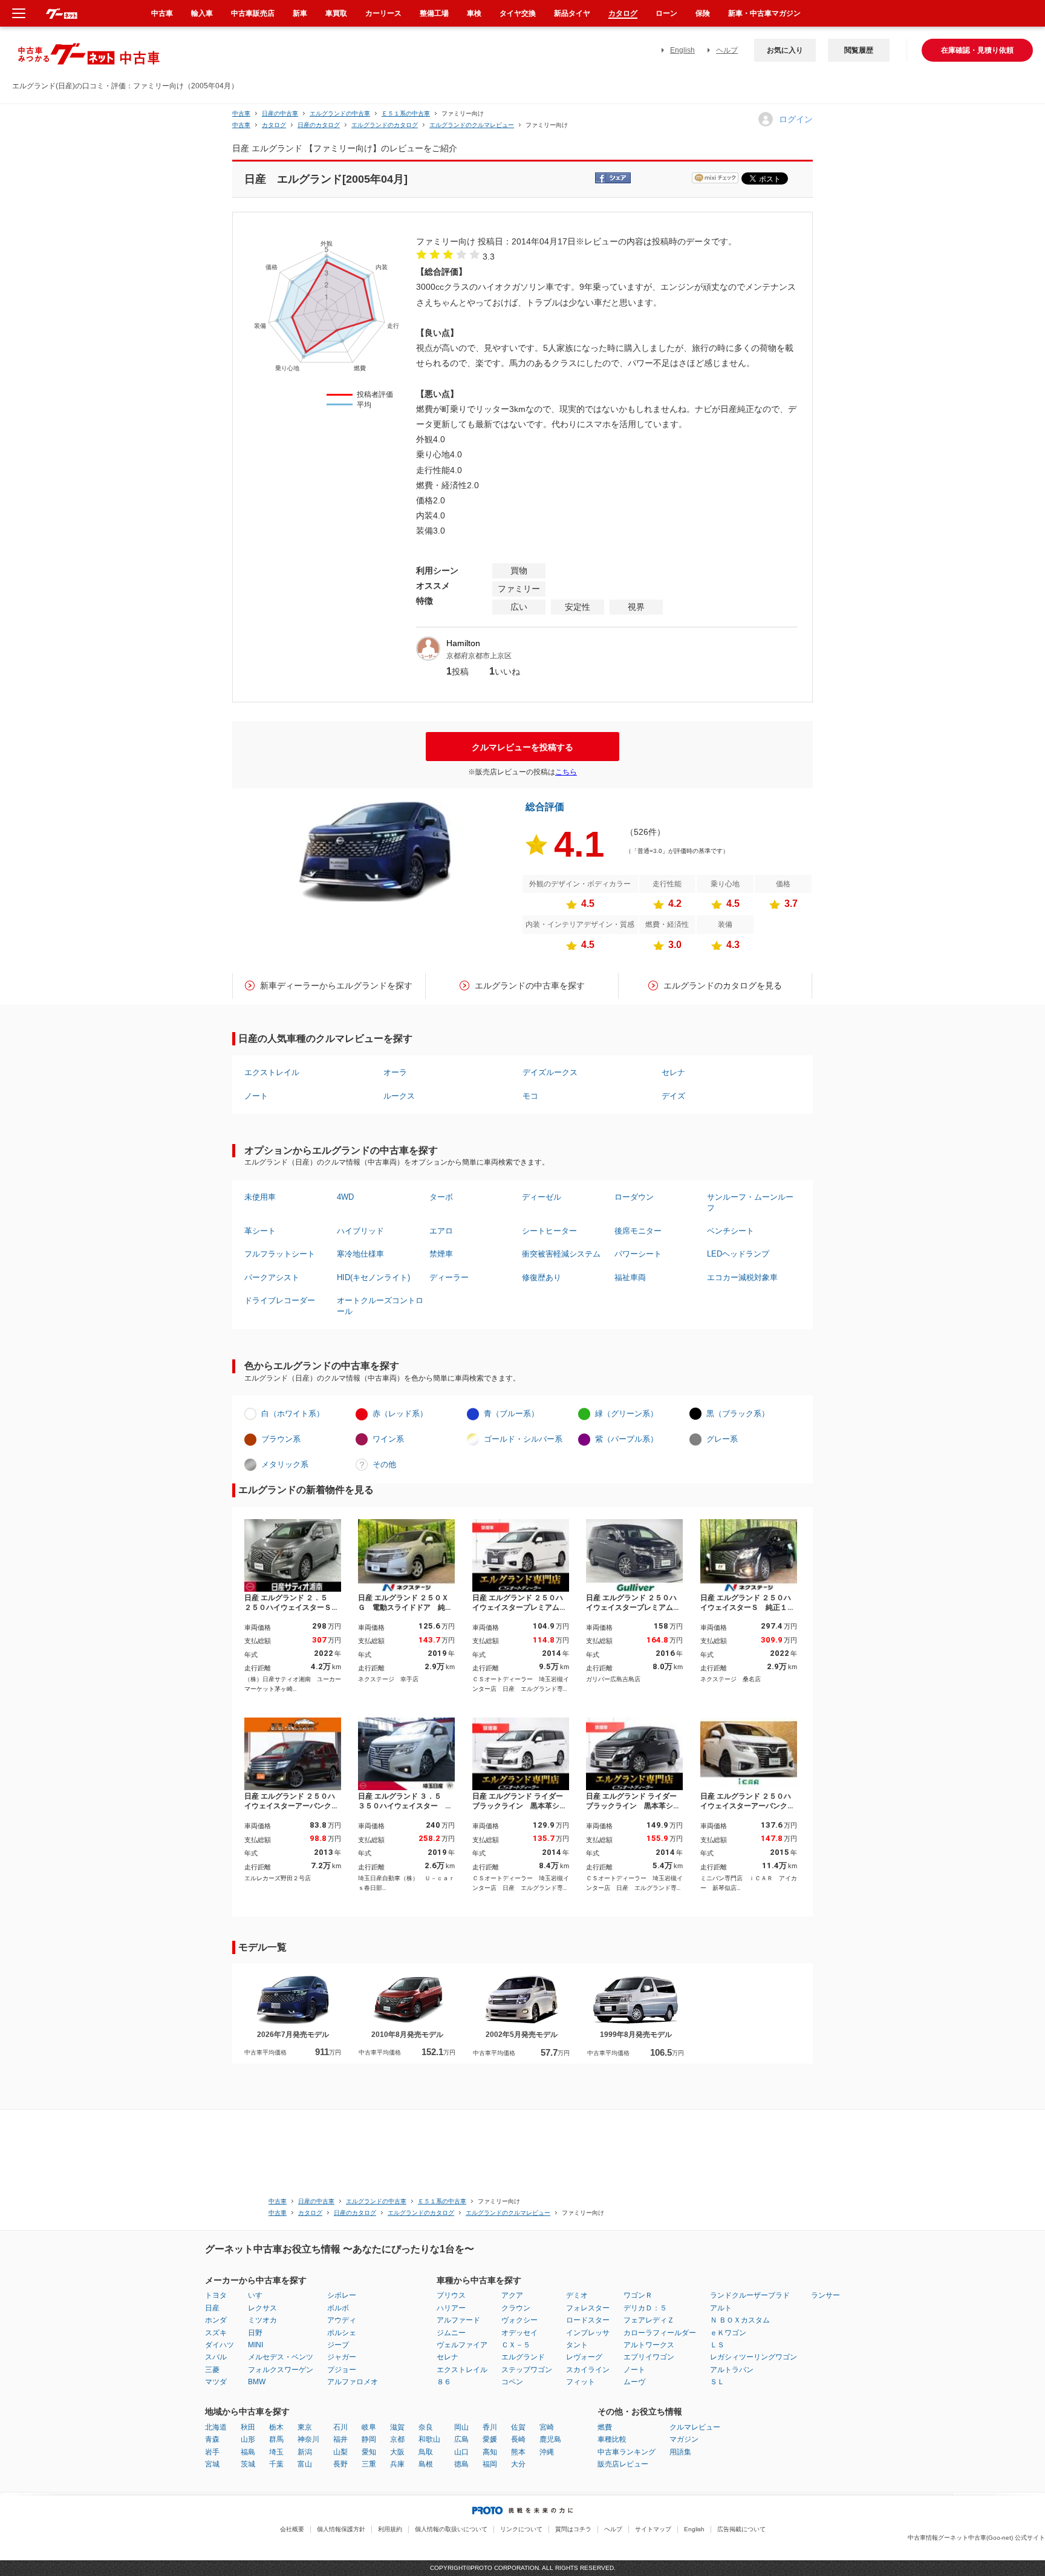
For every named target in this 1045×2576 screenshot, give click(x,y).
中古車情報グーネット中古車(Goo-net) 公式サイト (976, 2538)
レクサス (262, 2308)
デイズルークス (550, 1072)
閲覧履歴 (859, 50)
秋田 (248, 2427)
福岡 (490, 2464)
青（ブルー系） (511, 1414)
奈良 (426, 2427)
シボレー (342, 2295)
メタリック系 (285, 1464)
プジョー (342, 2370)
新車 (300, 13)
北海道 (216, 2427)
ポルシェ (342, 2333)
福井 (340, 2439)
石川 (340, 2427)
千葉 (276, 2464)
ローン (666, 13)
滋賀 (397, 2427)
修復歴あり (542, 1277)
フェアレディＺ (649, 2320)
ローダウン (634, 1197)
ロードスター (588, 2320)
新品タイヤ (572, 13)
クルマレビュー (695, 2427)
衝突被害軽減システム (561, 1254)
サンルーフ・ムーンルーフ (750, 1202)
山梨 (340, 2452)
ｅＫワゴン (728, 2333)
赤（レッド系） (400, 1414)
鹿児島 (550, 2439)
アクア (512, 2295)
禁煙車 (441, 1254)
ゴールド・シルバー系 (523, 1439)
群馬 (276, 2439)
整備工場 (434, 13)
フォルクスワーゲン (281, 2370)
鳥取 (426, 2452)
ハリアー (451, 2308)
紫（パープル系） (627, 1439)
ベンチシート (731, 1231)
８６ (444, 2382)
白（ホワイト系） (293, 1414)
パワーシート (638, 1254)
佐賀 (518, 2427)
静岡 (369, 2439)
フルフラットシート (280, 1254)
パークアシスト (272, 1277)
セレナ (673, 1072)
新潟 (305, 2452)
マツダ (216, 2382)
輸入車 (202, 13)
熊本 (518, 2452)
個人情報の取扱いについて (451, 2529)
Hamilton (463, 643)
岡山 (461, 2427)
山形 (248, 2439)
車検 (474, 13)
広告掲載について (741, 2529)
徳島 (461, 2464)
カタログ (623, 13)
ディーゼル (542, 1197)
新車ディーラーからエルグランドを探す (336, 986)
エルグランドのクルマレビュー (472, 125)
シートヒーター (549, 1231)
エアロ (441, 1231)
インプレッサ (588, 2333)
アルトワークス (649, 2345)
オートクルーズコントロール (380, 1306)
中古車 (241, 113)
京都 (397, 2439)
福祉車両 (630, 1277)
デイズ (673, 1096)
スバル (216, 2357)
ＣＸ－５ (516, 2345)
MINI (256, 2345)
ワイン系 (388, 1439)
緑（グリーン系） (627, 1414)
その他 (384, 1464)
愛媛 (490, 2439)
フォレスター (588, 2308)
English (682, 50)
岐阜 (369, 2427)
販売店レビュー (623, 2464)
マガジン (684, 2439)
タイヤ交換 (518, 13)
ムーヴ (634, 2382)
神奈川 (308, 2439)
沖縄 (547, 2452)
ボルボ (338, 2308)
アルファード (458, 2320)
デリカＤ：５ (645, 2308)
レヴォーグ (584, 2357)
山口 (461, 2452)
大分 (518, 2464)
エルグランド (523, 2357)
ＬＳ (717, 2345)
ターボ (441, 1197)
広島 (461, 2439)
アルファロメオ (353, 2382)
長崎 (518, 2439)
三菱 (212, 2370)
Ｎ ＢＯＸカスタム (740, 2320)
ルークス (399, 1096)
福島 (248, 2452)
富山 (305, 2464)
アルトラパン (732, 2370)
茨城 (248, 2464)
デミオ (577, 2295)
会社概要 (292, 2529)
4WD (345, 1197)
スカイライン (588, 2370)
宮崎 (547, 2427)
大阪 (397, 2452)
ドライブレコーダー (280, 1300)
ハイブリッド (360, 1231)
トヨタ (216, 2295)
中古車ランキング (627, 2452)
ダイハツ (220, 2345)
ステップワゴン (527, 2370)
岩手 (212, 2452)
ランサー (825, 2295)
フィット (581, 2382)
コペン (512, 2382)
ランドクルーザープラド (750, 2295)
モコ (530, 1096)
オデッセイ (519, 2333)
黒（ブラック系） (738, 1414)
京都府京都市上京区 (479, 656)
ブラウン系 (281, 1439)
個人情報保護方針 (341, 2529)
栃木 (276, 2427)
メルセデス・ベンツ (281, 2357)
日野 (255, 2333)
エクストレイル (272, 1072)
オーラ (395, 1072)
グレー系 (722, 1439)
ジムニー (451, 2333)
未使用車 (260, 1197)
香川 (490, 2427)
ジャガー (342, 2357)
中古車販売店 (253, 13)
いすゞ (259, 2295)
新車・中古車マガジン (764, 13)
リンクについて (521, 2529)
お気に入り (785, 50)
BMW (257, 2382)
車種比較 (612, 2439)
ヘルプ (727, 50)
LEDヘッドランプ (738, 1254)
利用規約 (390, 2529)
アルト (721, 2308)
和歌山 (429, 2439)
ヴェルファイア (462, 2345)
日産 (212, 2308)
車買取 (336, 13)
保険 (703, 13)
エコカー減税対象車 (742, 1277)
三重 (369, 2464)
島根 (426, 2464)
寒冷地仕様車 (360, 1254)
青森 (212, 2439)
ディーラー (449, 1277)
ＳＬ (717, 2382)
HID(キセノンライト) (373, 1277)
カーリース (383, 13)
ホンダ (216, 2320)
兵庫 (397, 2464)
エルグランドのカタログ (385, 125)
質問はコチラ (573, 2529)
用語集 (680, 2452)
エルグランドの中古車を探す (530, 986)
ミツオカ (262, 2320)
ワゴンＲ (638, 2295)
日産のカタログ (319, 125)
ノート (256, 1096)
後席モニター (638, 1231)
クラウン (516, 2308)
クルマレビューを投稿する (522, 747)
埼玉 (276, 2452)
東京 (305, 2427)
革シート (260, 1231)
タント (577, 2345)
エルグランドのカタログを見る (723, 986)
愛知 (369, 2452)
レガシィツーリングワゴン (754, 2357)
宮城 (212, 2464)
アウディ (342, 2320)
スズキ (216, 2333)
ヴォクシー (519, 2320)
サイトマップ (653, 2529)
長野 (340, 2464)
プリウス (451, 2295)
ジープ (338, 2345)
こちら (566, 772)
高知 (490, 2452)
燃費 (605, 2427)
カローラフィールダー (660, 2333)
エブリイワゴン (649, 2357)
